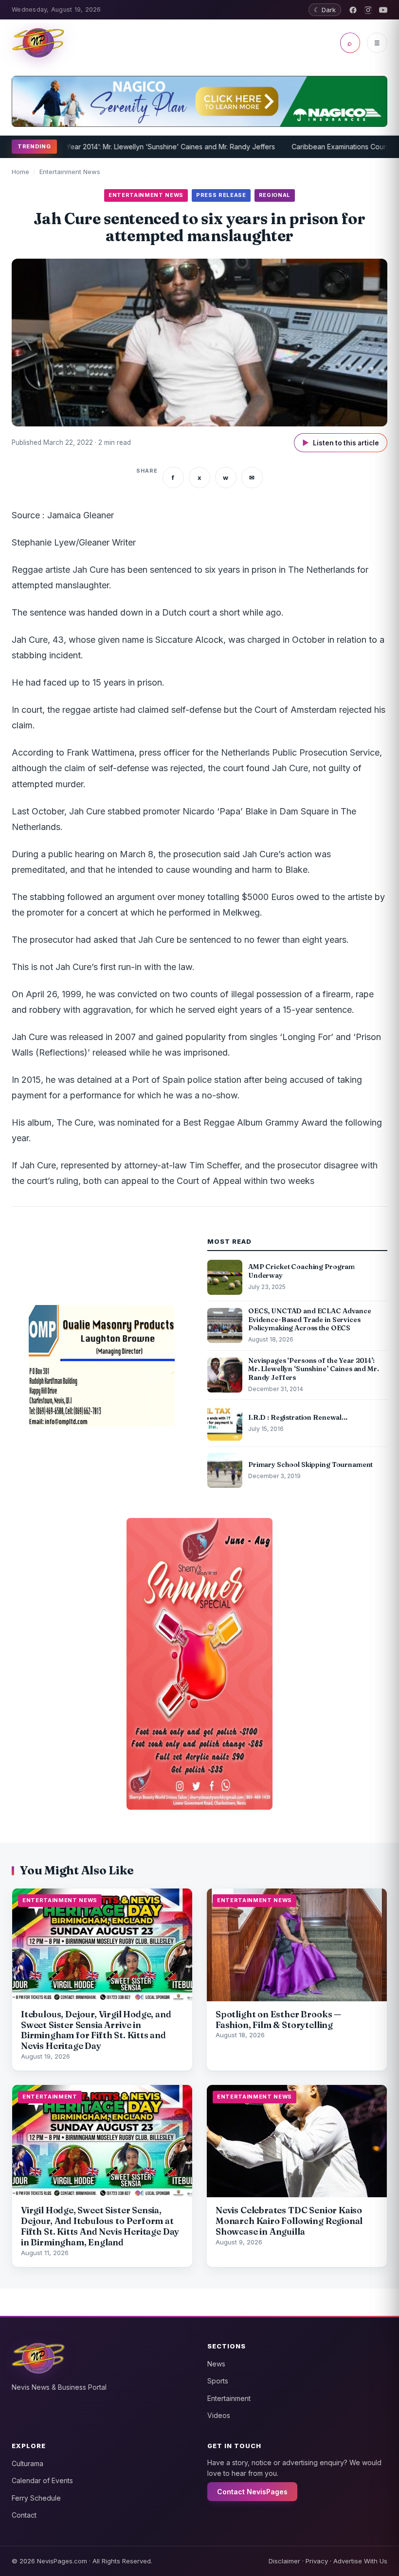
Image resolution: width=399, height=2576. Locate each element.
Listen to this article (341, 443)
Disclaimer (284, 2561)
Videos (219, 2415)
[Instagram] (368, 10)
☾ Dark (325, 10)
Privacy (317, 2561)
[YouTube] (383, 10)
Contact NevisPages (252, 2492)
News (216, 2364)
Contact (24, 2515)
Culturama (27, 2463)
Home (20, 172)
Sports (218, 2381)
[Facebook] (353, 10)
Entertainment (229, 2398)
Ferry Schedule (36, 2498)
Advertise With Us (360, 2561)
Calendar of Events (42, 2480)
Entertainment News (70, 172)
